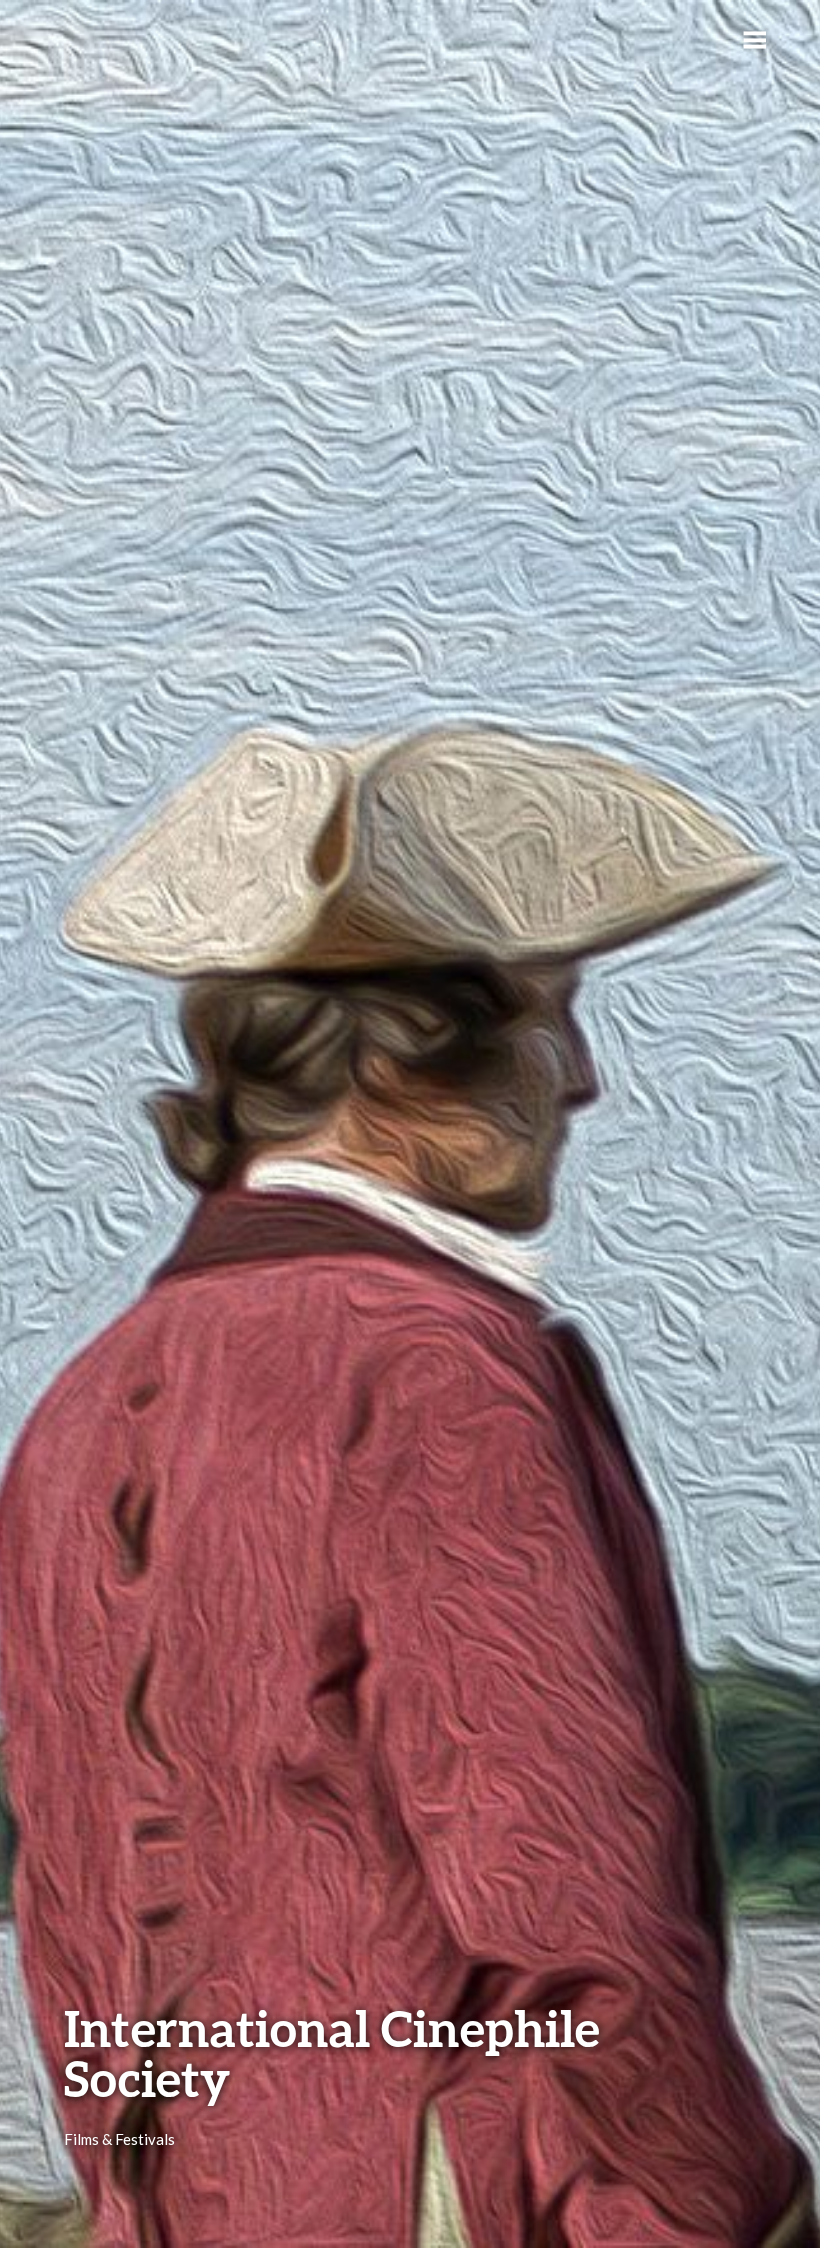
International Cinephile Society (332, 2053)
